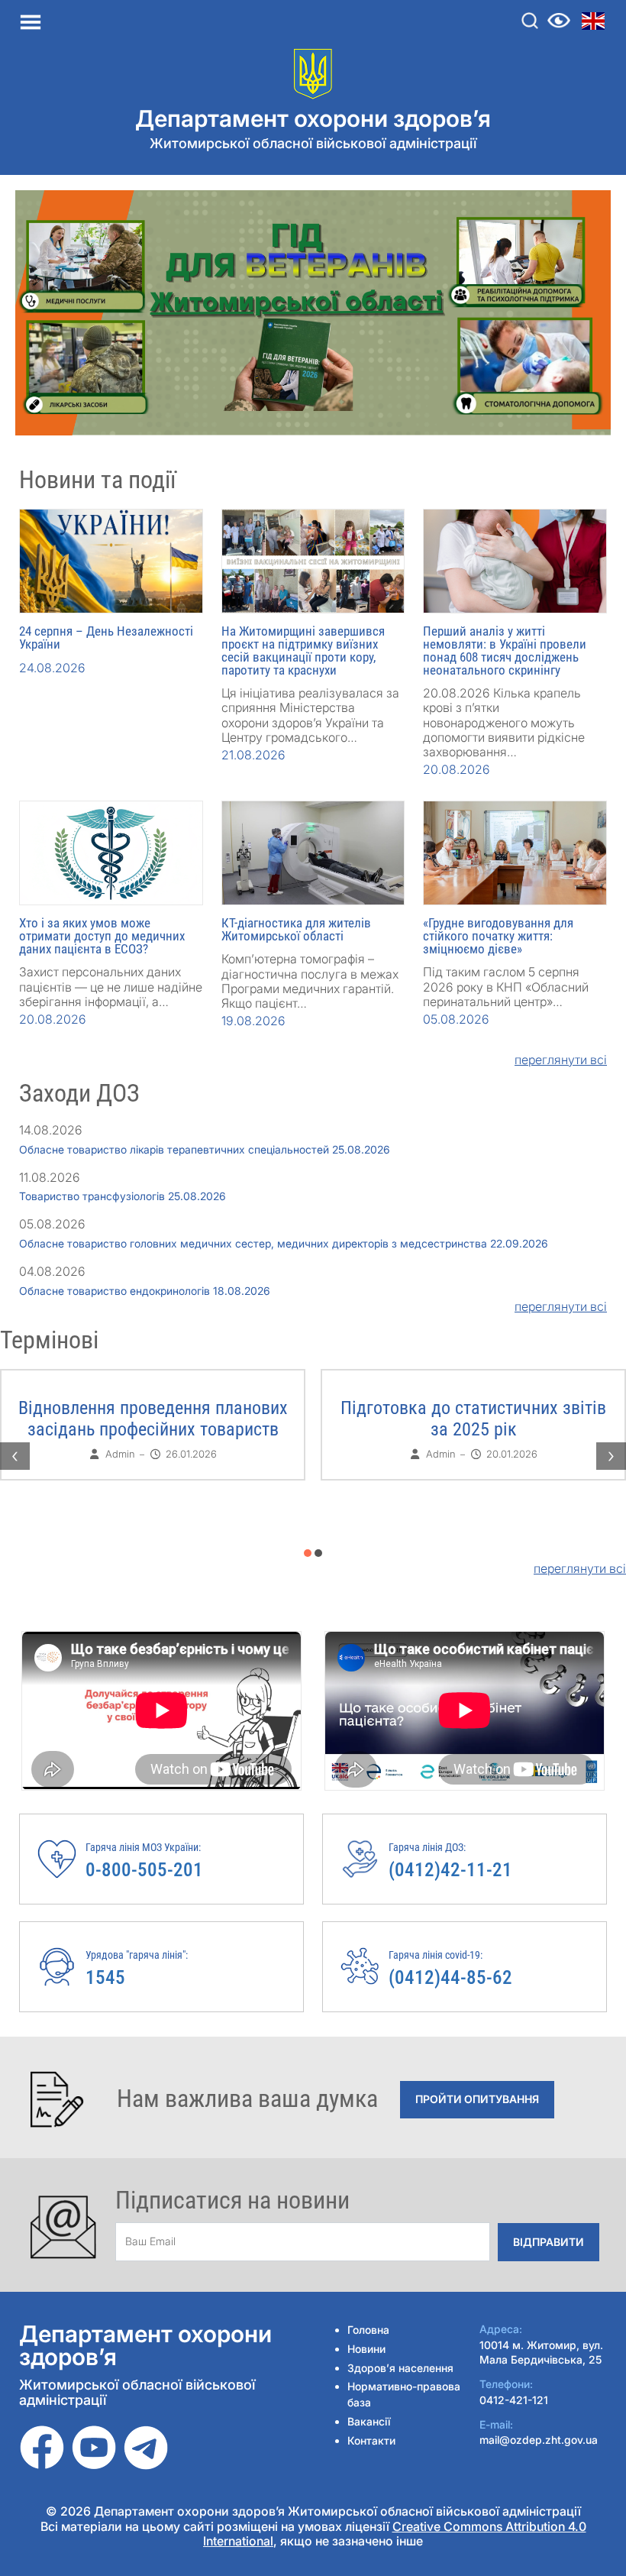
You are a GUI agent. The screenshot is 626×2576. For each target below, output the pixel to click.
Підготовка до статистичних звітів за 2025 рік (473, 1419)
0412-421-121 (514, 2400)
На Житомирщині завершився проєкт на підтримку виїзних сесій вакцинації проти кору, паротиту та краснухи (303, 650)
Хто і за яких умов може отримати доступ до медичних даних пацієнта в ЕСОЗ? (102, 936)
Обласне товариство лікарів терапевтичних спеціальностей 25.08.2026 (205, 1149)
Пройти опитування (477, 2099)
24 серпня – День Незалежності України (106, 638)
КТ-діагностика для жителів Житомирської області (296, 929)
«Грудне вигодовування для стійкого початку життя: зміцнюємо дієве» (498, 936)
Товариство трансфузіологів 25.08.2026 (123, 1196)
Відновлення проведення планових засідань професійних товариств (153, 1419)
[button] (308, 1553)
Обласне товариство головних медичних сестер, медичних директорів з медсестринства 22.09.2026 (284, 1243)
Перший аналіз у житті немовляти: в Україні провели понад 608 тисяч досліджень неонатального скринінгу (505, 650)
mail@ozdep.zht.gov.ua (539, 2440)
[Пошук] (530, 21)
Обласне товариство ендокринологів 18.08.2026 (145, 1291)
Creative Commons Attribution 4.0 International (395, 2534)
